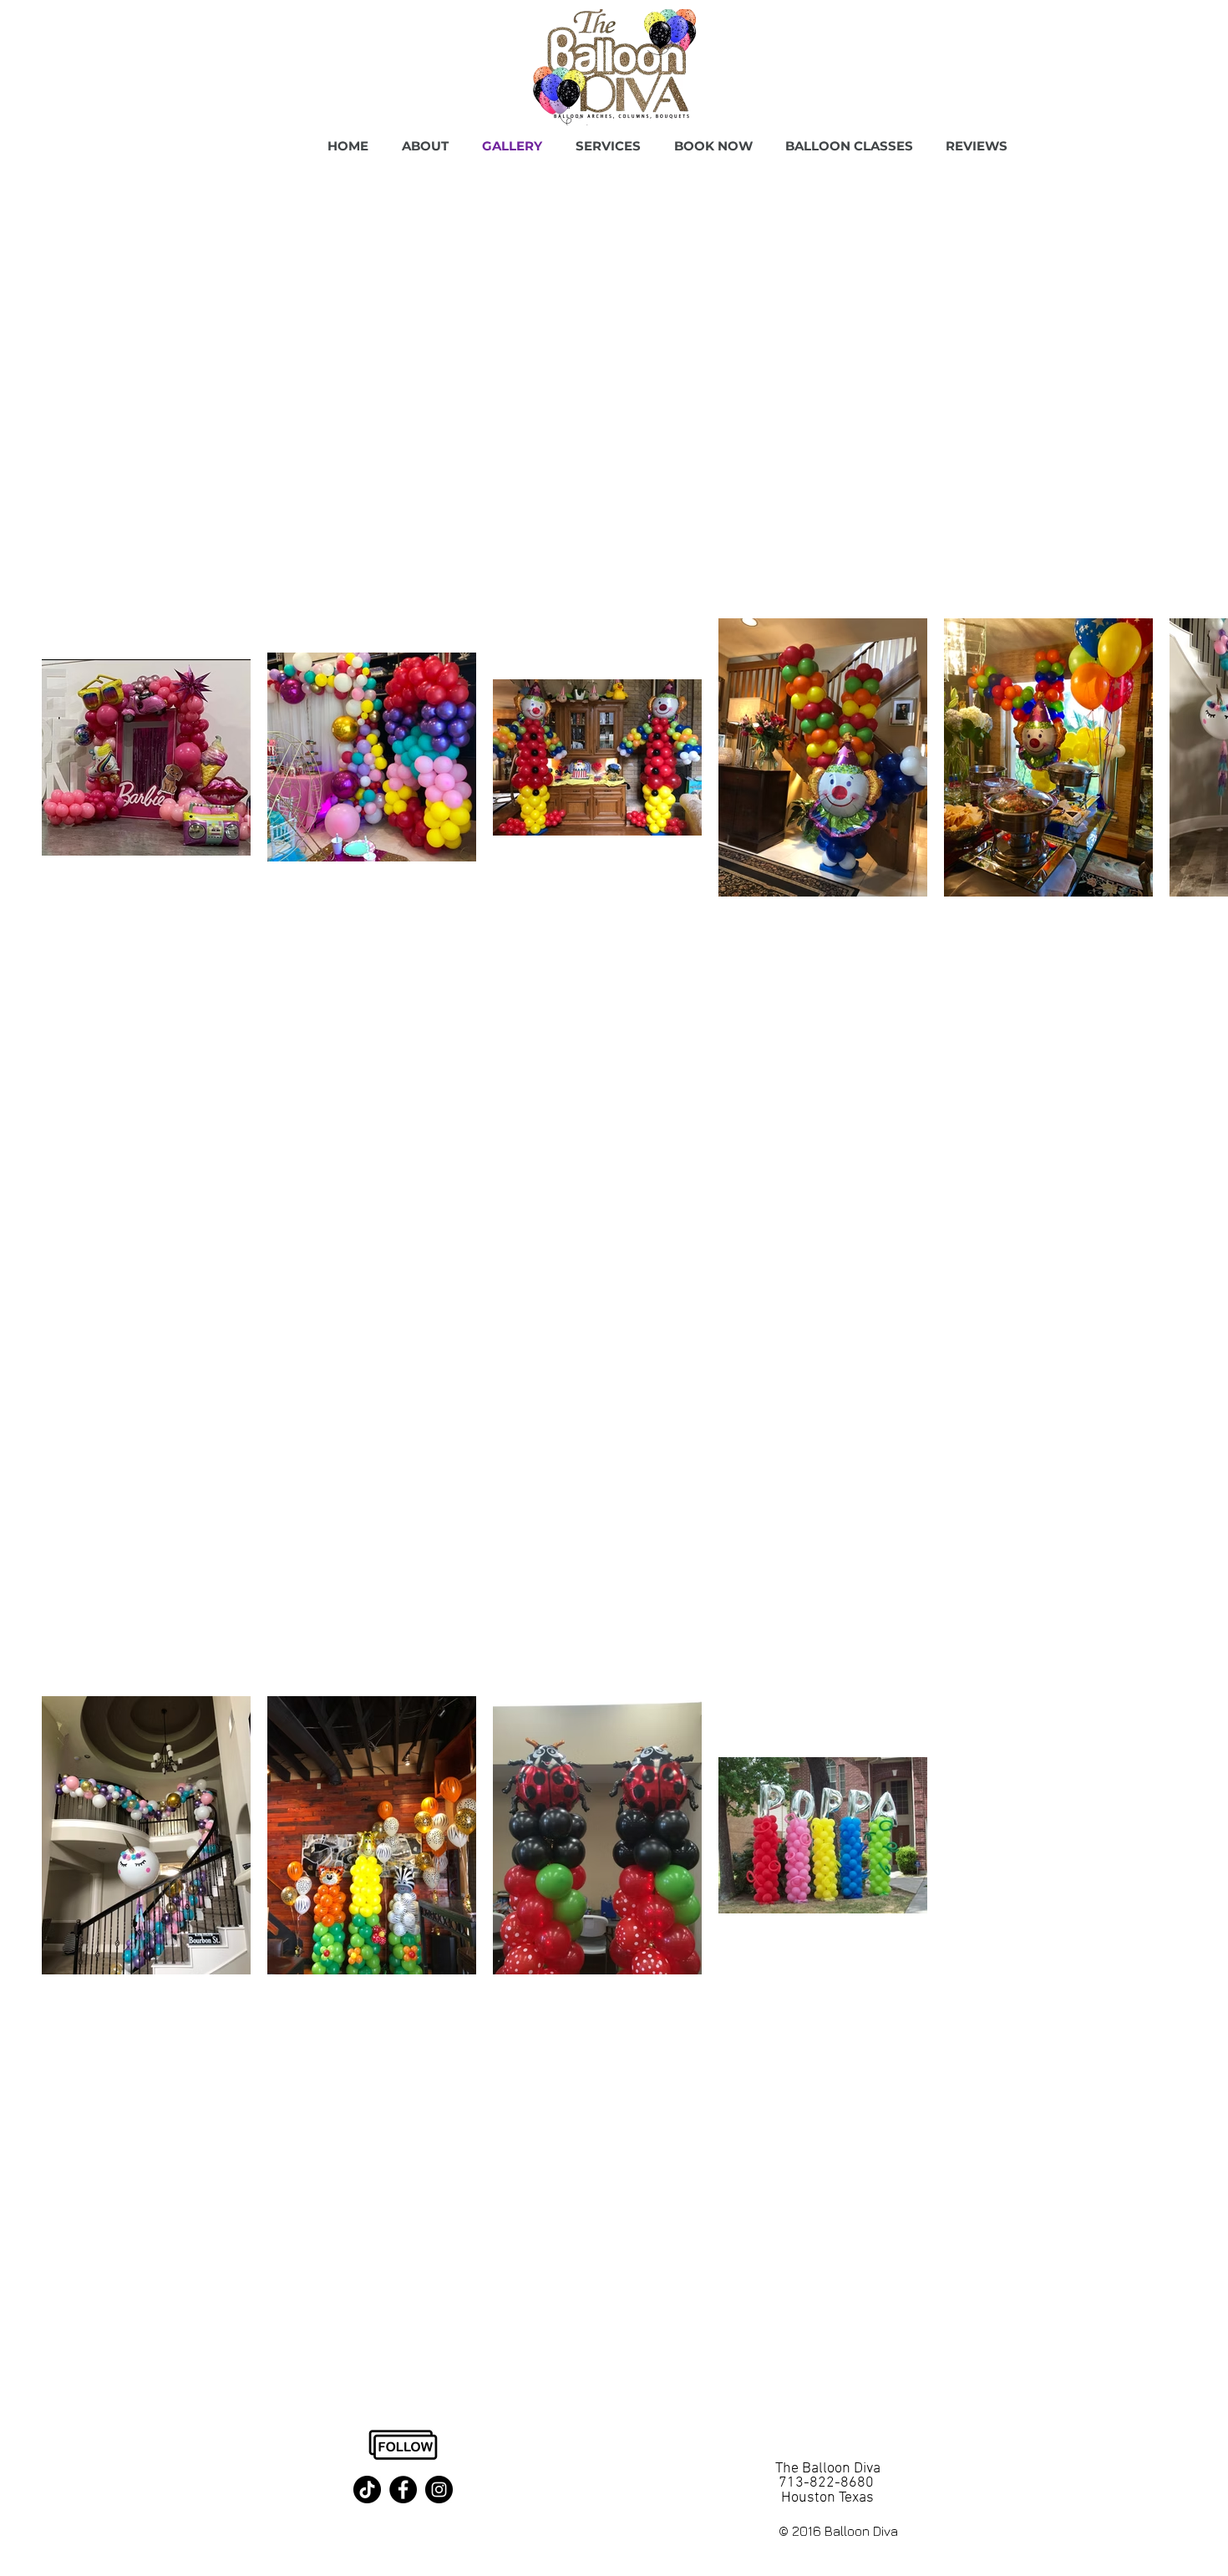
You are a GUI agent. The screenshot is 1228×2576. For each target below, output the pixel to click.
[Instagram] (439, 2490)
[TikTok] (367, 2490)
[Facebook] (403, 2490)
